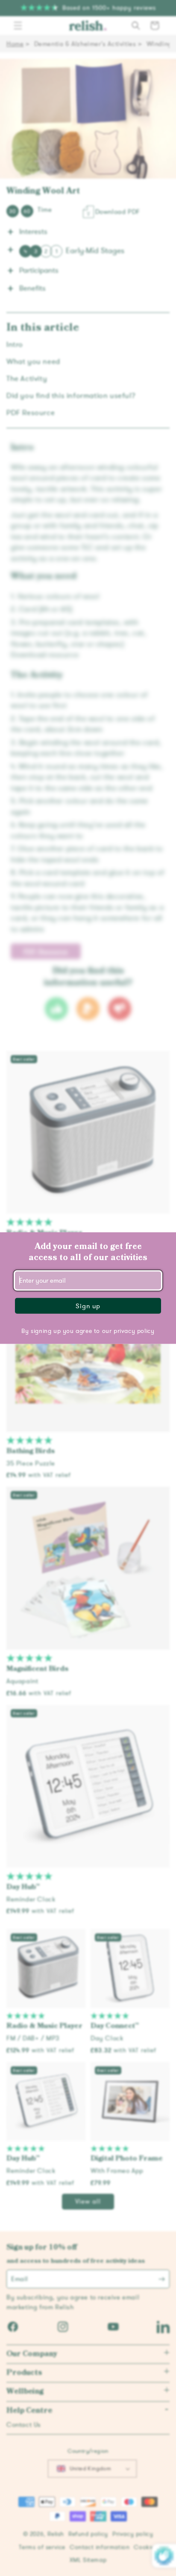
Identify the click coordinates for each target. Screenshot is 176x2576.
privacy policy (134, 1331)
